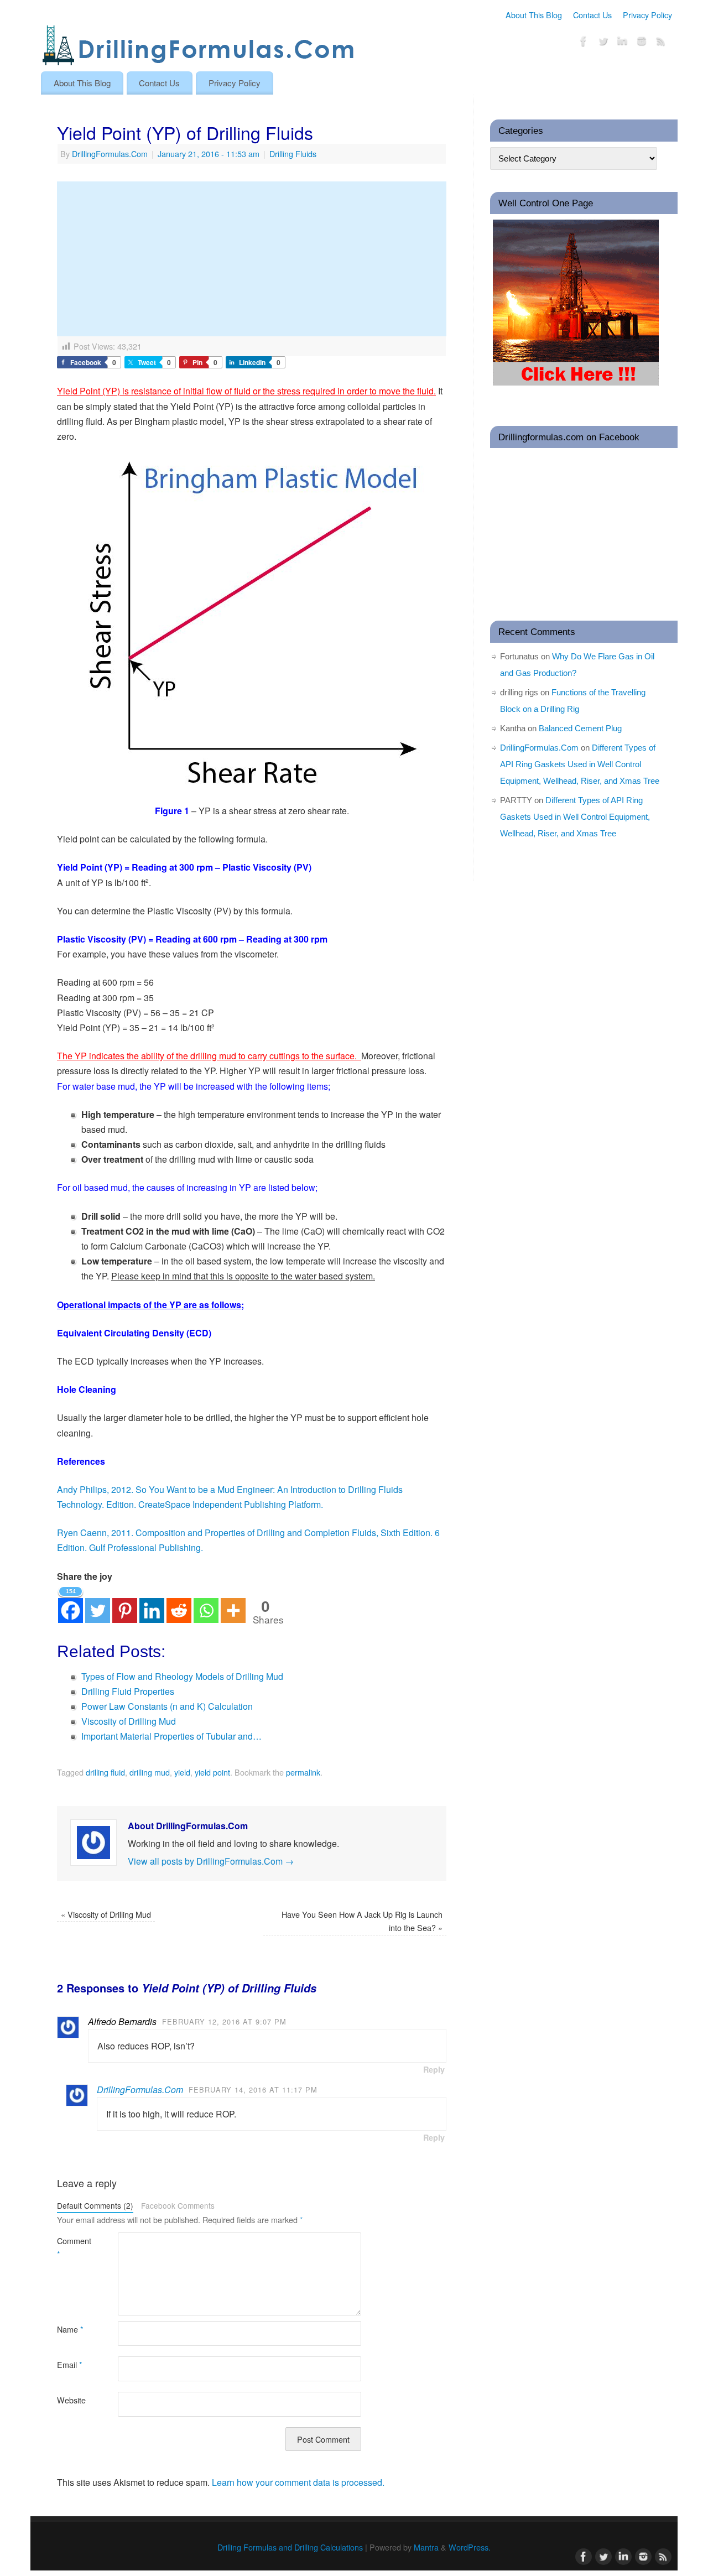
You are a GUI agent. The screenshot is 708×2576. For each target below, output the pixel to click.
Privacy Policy (647, 15)
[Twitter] (603, 43)
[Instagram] (642, 43)
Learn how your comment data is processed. (298, 2482)
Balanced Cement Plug (580, 728)
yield (182, 1772)
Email (70, 2364)
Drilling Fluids (293, 153)
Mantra (426, 2547)
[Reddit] (179, 1604)
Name (70, 2329)
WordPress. (470, 2547)
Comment (72, 2247)
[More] (233, 1604)
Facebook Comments (178, 2205)
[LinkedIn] (622, 43)
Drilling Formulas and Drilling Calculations (290, 2547)
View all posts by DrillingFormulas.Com (211, 1861)
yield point (212, 1772)
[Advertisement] (252, 259)
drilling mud (150, 1772)
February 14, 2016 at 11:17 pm (253, 2090)
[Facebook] (584, 43)
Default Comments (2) (95, 2205)
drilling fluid (105, 1772)
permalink (303, 1772)
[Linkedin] (152, 1604)
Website (71, 2400)
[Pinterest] (125, 1604)
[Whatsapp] (206, 1604)
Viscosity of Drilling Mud (106, 1914)
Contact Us (592, 15)
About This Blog (534, 15)
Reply (434, 2069)
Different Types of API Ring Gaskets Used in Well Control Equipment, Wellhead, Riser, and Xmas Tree (580, 764)
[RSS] (661, 43)
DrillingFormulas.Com (110, 153)
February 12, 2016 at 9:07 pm (224, 2021)
